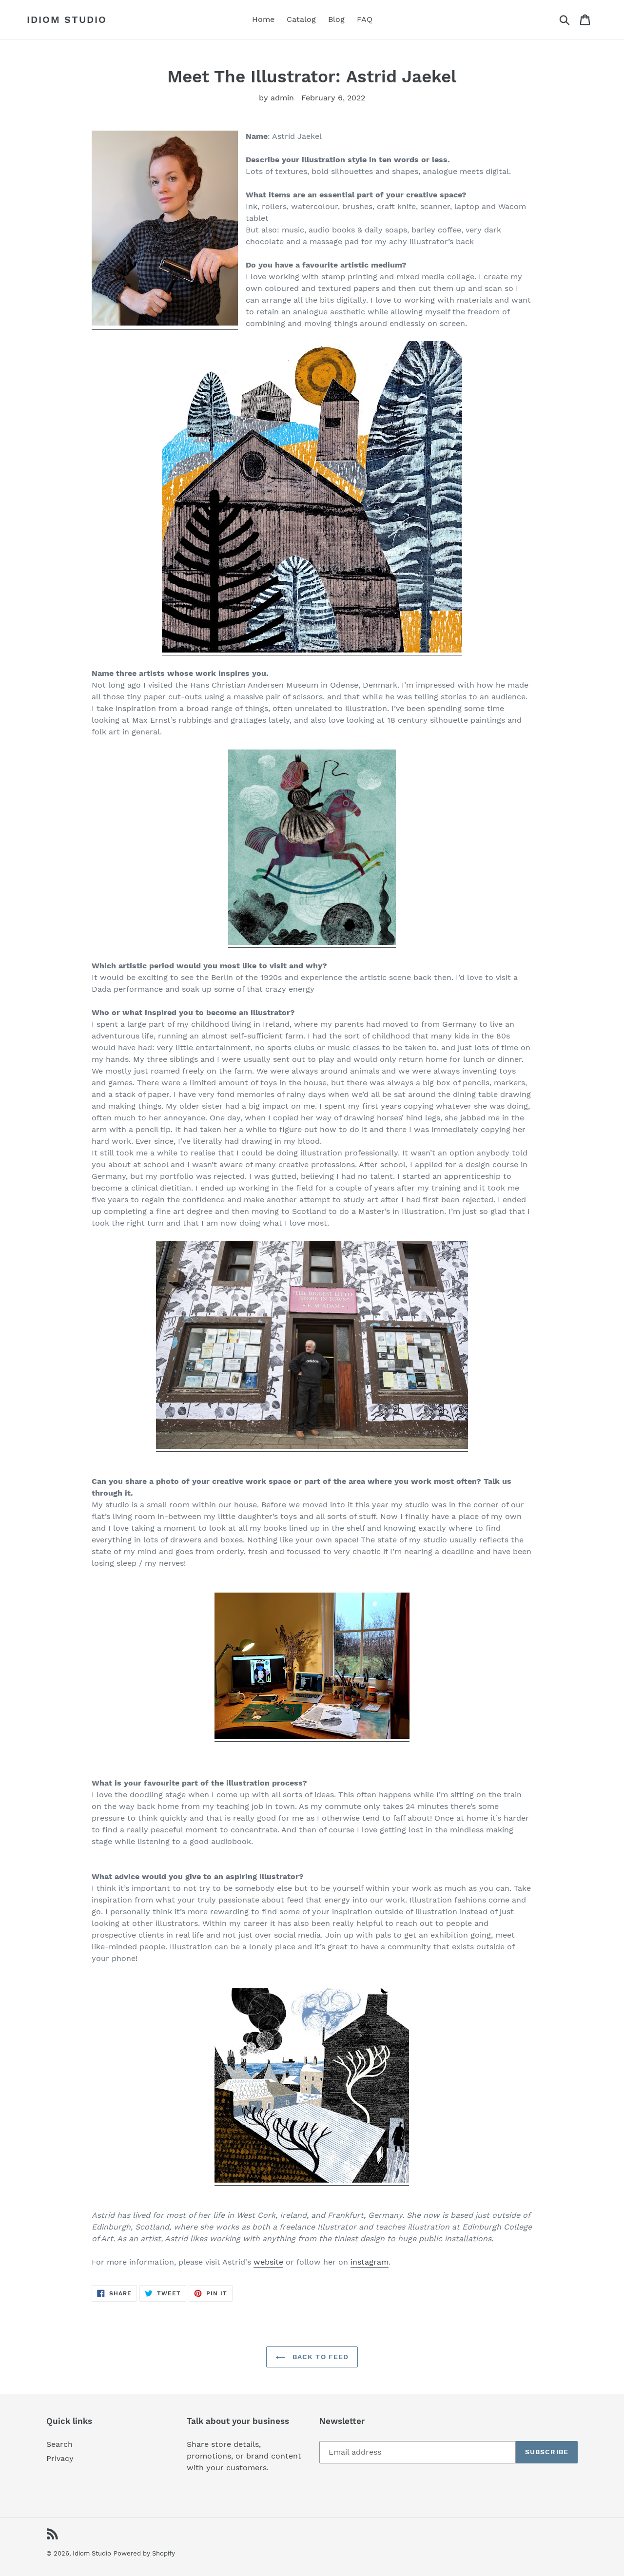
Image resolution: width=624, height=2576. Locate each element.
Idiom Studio (67, 19)
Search (59, 2444)
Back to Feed (320, 2357)
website (268, 2262)
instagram (370, 2262)
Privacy (60, 2458)
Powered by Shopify (144, 2553)
